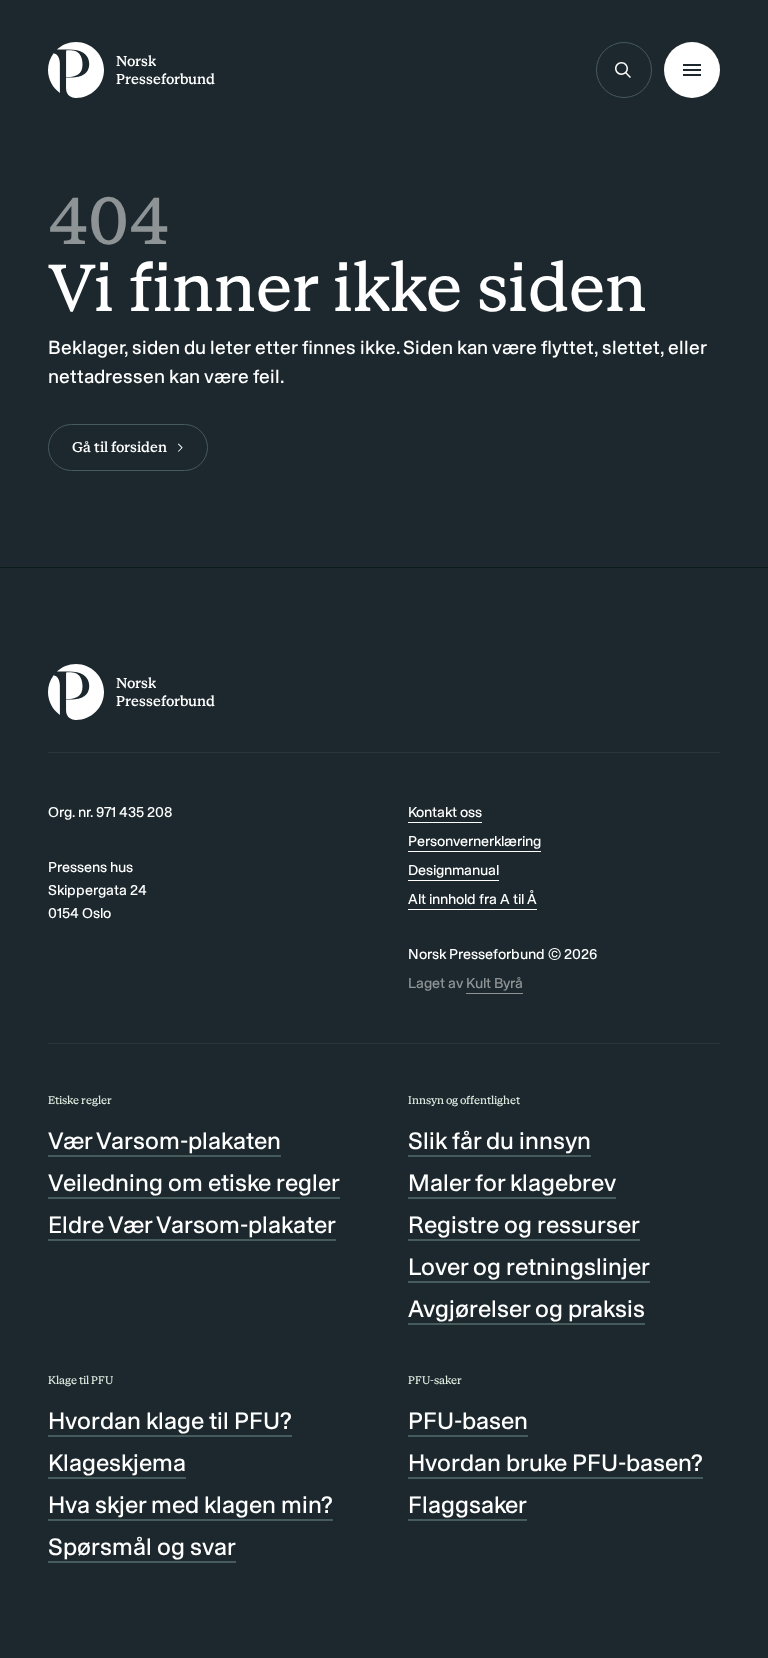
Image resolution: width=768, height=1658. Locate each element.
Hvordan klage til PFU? (170, 1420)
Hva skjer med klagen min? (190, 1504)
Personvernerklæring (474, 841)
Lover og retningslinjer (529, 1266)
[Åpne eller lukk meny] (692, 70)
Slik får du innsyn (499, 1140)
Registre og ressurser (524, 1224)
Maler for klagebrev (512, 1182)
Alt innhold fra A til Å (472, 899)
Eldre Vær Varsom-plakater (192, 1224)
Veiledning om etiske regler (194, 1182)
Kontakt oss (445, 812)
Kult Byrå (494, 983)
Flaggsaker (467, 1504)
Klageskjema (117, 1462)
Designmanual (453, 870)
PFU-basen (468, 1420)
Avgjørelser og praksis (526, 1308)
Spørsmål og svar (142, 1546)
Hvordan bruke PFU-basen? (555, 1462)
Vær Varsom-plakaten (164, 1140)
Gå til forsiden (119, 447)
